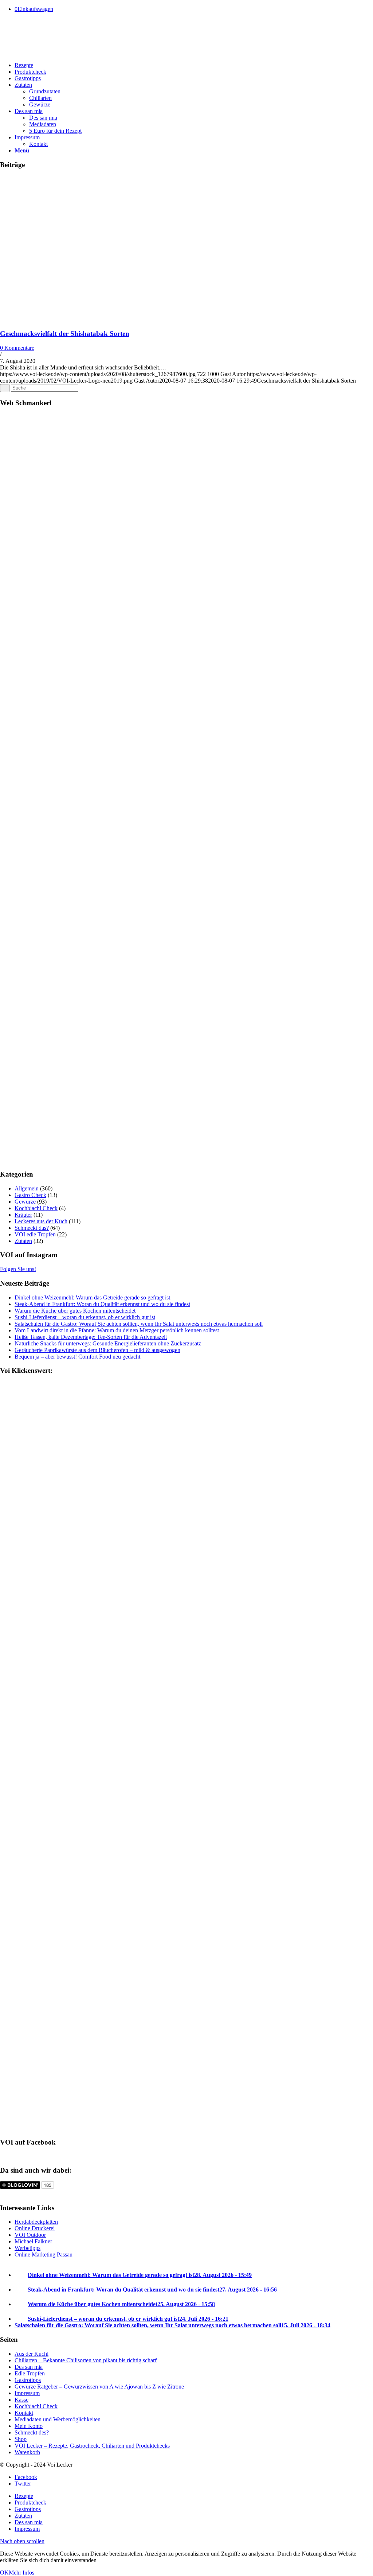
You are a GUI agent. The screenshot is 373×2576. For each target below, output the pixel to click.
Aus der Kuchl (32, 2354)
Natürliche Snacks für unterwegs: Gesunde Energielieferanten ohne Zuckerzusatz (108, 1343)
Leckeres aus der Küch (41, 1221)
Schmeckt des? (32, 2432)
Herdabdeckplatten (36, 2222)
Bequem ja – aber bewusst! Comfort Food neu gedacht (77, 1357)
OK (4, 2573)
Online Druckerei (35, 2228)
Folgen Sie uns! (18, 1269)
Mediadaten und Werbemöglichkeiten (58, 2419)
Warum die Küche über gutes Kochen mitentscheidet (75, 1311)
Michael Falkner (33, 2241)
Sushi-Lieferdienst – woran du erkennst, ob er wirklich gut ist (85, 1317)
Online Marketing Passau (44, 2255)
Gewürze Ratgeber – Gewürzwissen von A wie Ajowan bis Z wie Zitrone (99, 2387)
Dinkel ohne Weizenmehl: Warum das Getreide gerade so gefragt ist (92, 1297)
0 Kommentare (17, 348)
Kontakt (24, 2413)
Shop (21, 2439)
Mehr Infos (21, 2573)
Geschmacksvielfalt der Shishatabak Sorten (65, 334)
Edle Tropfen (30, 2373)
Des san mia (29, 2367)
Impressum (27, 2393)
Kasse (21, 2400)
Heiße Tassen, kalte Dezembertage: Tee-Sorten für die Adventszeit (91, 1337)
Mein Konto (29, 2426)
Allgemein (27, 1188)
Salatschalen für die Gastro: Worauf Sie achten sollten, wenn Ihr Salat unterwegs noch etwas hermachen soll (139, 1324)
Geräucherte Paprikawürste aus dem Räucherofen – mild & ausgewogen (97, 1350)
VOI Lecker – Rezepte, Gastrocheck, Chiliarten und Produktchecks (92, 2446)
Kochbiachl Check (36, 1208)
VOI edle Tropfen (35, 1234)
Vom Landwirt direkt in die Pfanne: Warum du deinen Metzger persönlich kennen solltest (117, 1330)
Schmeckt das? (32, 1228)
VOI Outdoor (30, 2235)
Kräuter (23, 1215)
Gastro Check (30, 1195)
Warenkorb (27, 2452)
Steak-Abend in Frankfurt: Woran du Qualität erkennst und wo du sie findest (102, 1304)
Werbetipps (28, 2248)
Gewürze (25, 1202)
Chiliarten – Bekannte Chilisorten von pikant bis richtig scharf (86, 2360)
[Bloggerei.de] (15, 2194)
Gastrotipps (28, 2380)
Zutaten (23, 1241)
